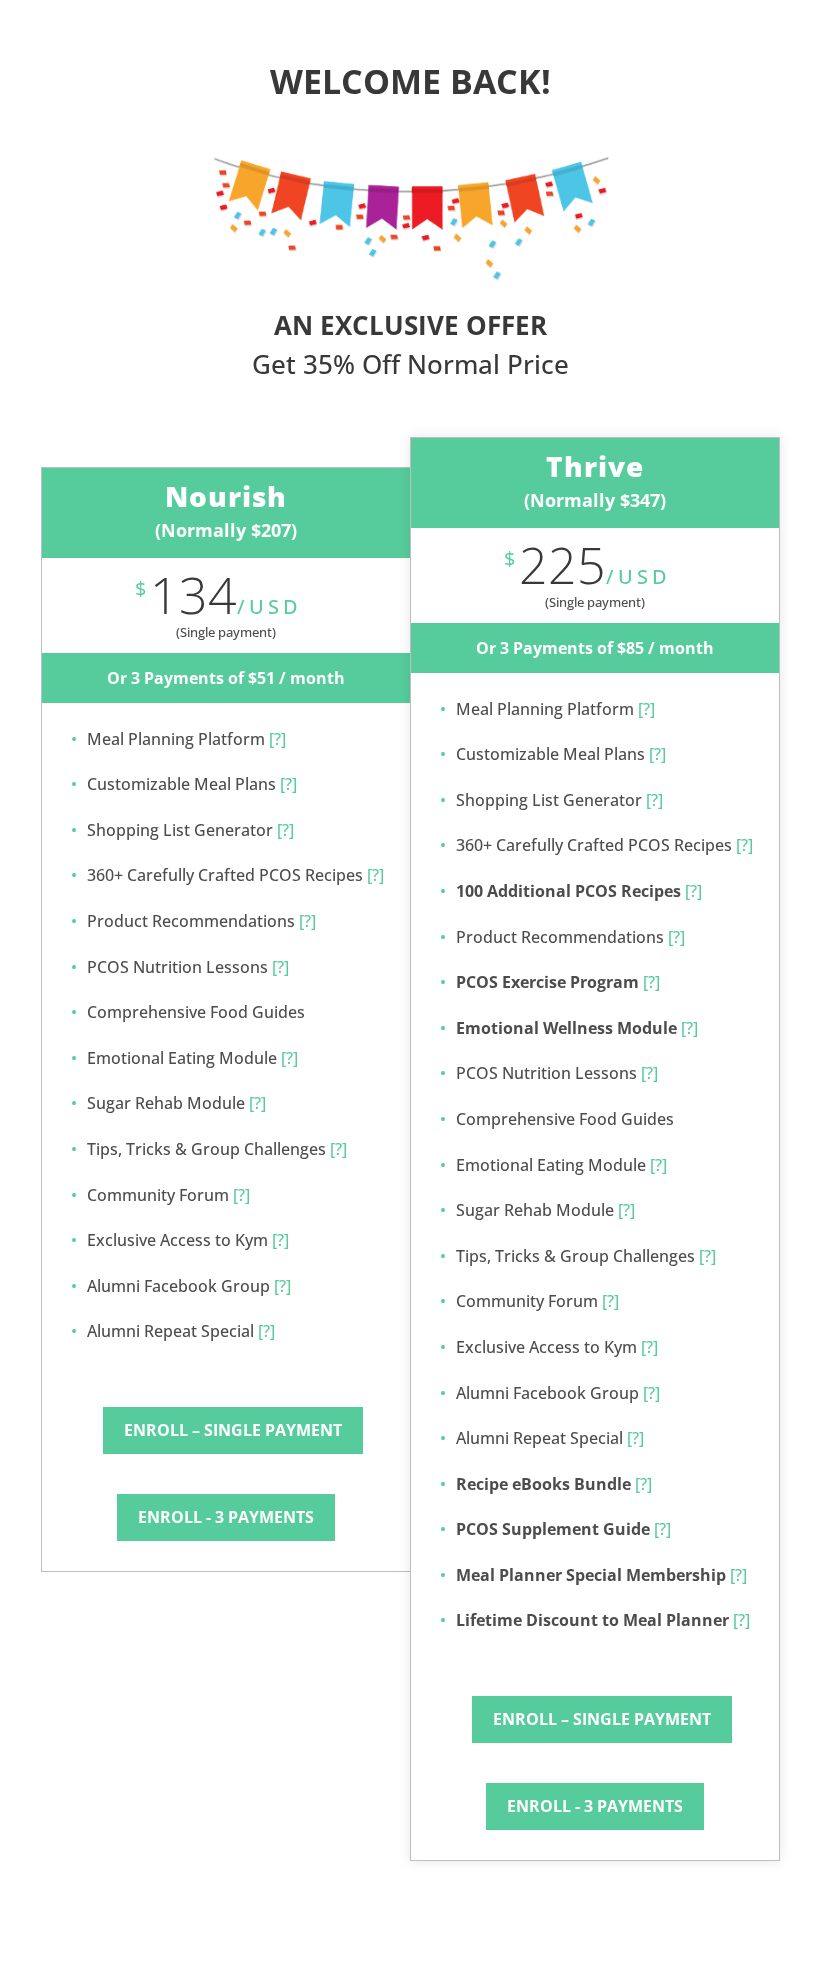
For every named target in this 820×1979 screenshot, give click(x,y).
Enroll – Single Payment (233, 1430)
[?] (275, 739)
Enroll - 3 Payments (226, 1517)
